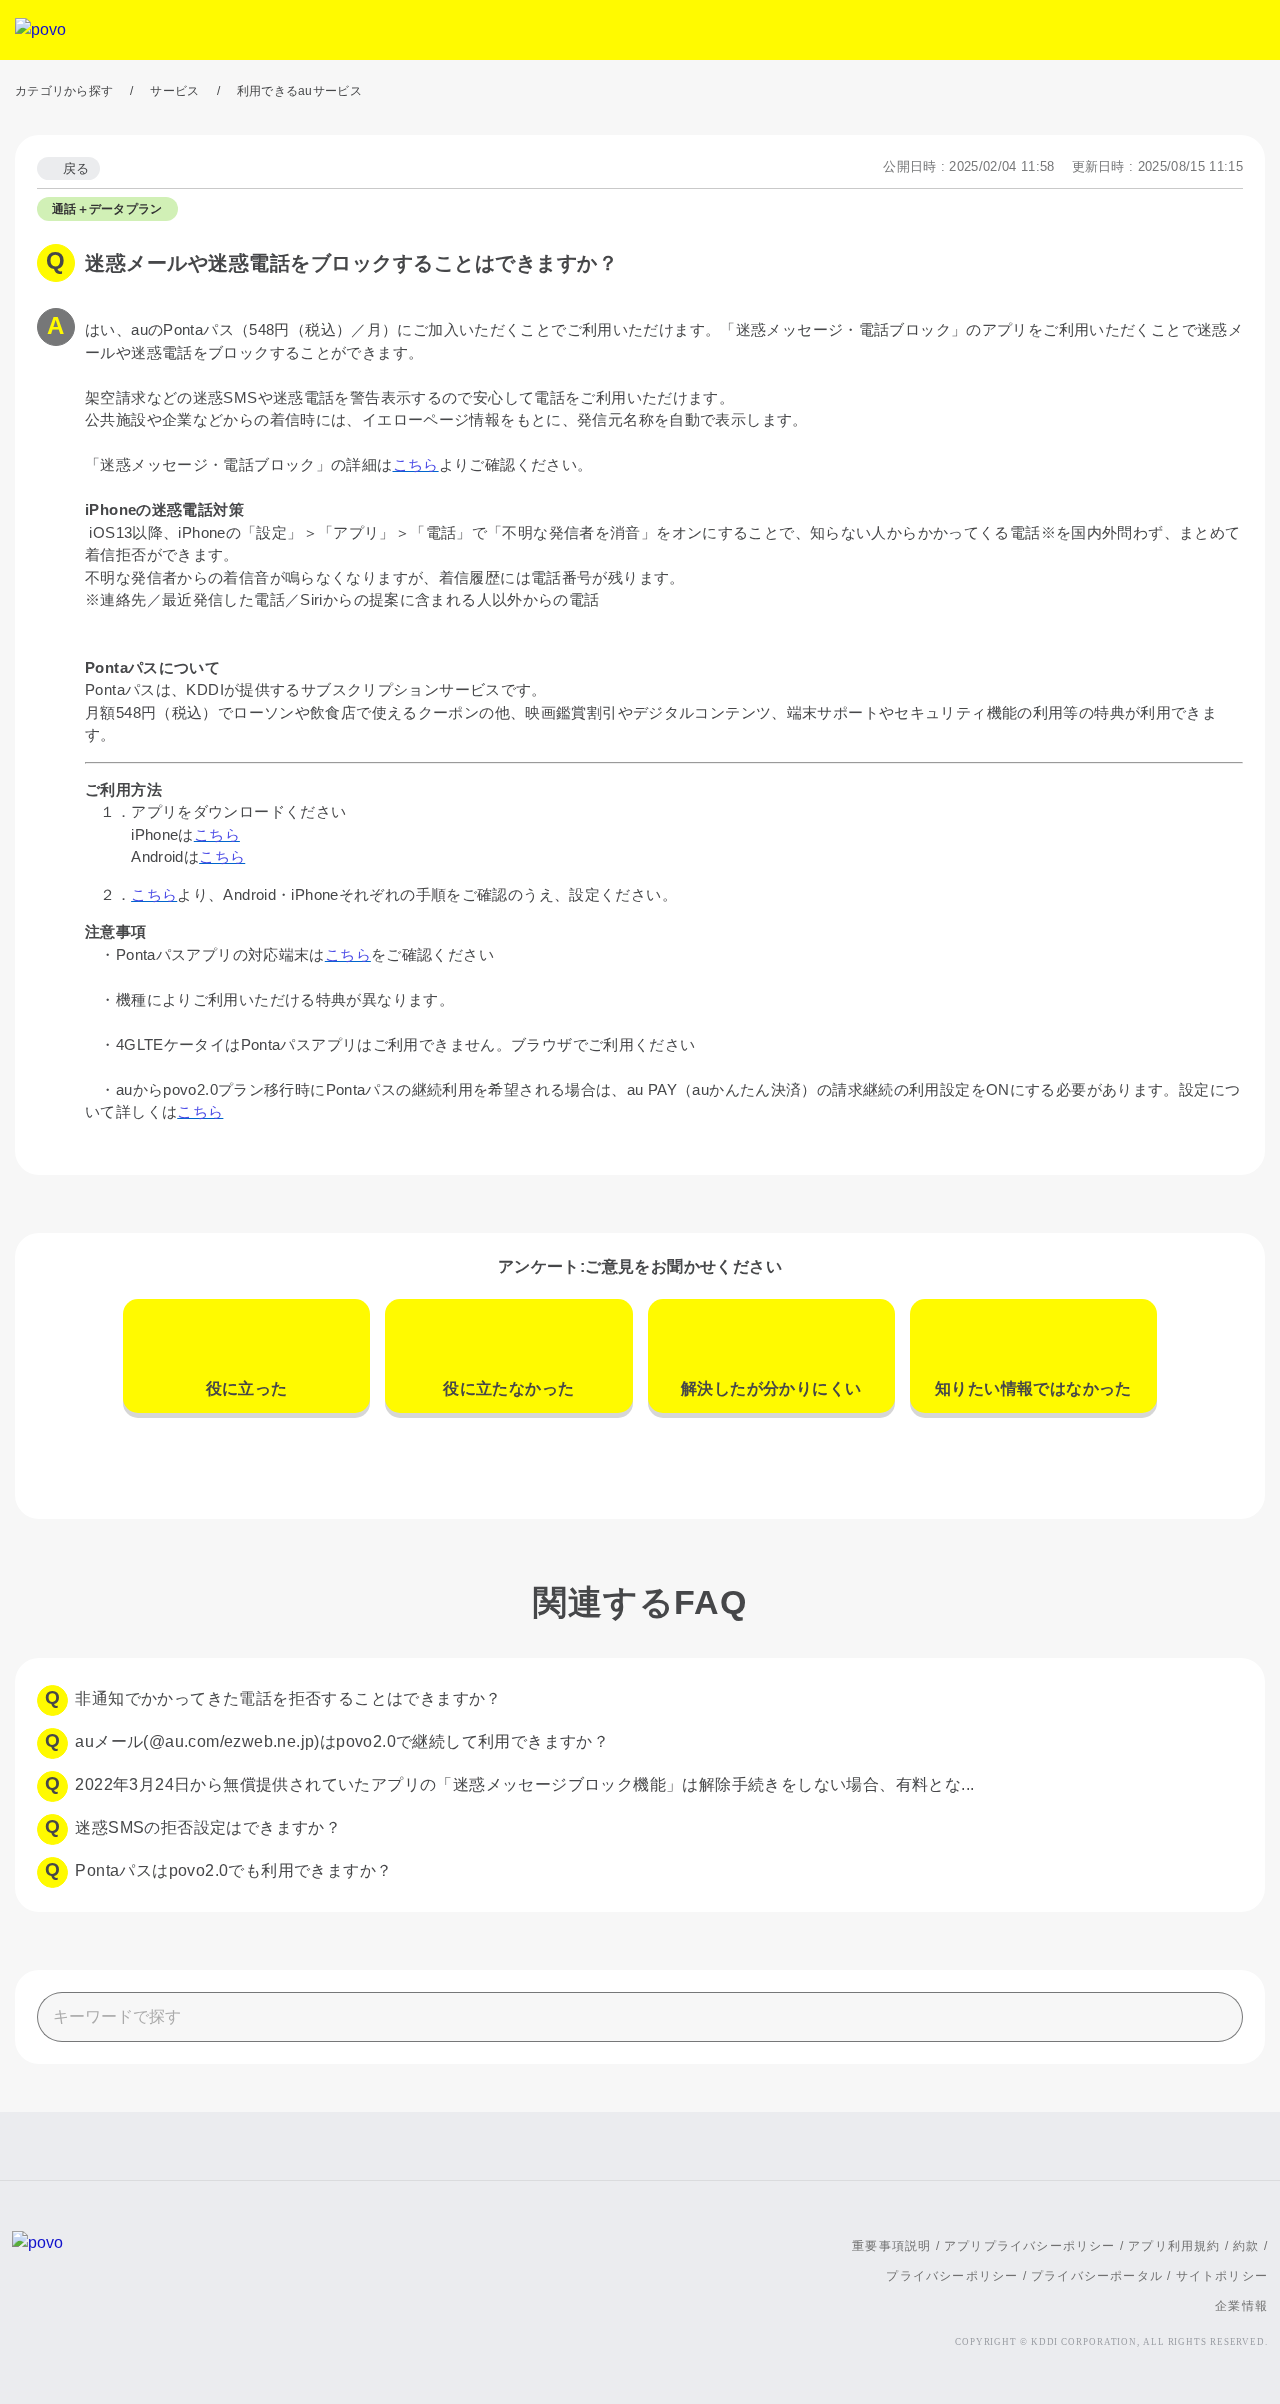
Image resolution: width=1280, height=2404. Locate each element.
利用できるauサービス (299, 91)
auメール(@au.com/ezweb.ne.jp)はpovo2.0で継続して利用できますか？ (342, 1741)
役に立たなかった (508, 1388)
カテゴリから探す (64, 91)
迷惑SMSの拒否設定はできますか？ (208, 1827)
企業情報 (1241, 2306)
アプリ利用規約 (1174, 2246)
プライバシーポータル (1097, 2276)
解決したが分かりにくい (771, 1388)
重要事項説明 (891, 2246)
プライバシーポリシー (952, 2276)
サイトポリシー (1222, 2276)
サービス (174, 91)
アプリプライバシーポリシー (1030, 2246)
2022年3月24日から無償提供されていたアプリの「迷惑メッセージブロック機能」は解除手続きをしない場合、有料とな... (524, 1784)
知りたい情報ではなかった (1033, 1388)
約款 (1246, 2246)
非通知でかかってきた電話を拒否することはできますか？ (288, 1698)
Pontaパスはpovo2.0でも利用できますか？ (233, 1870)
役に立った (247, 1388)
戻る (76, 168)
